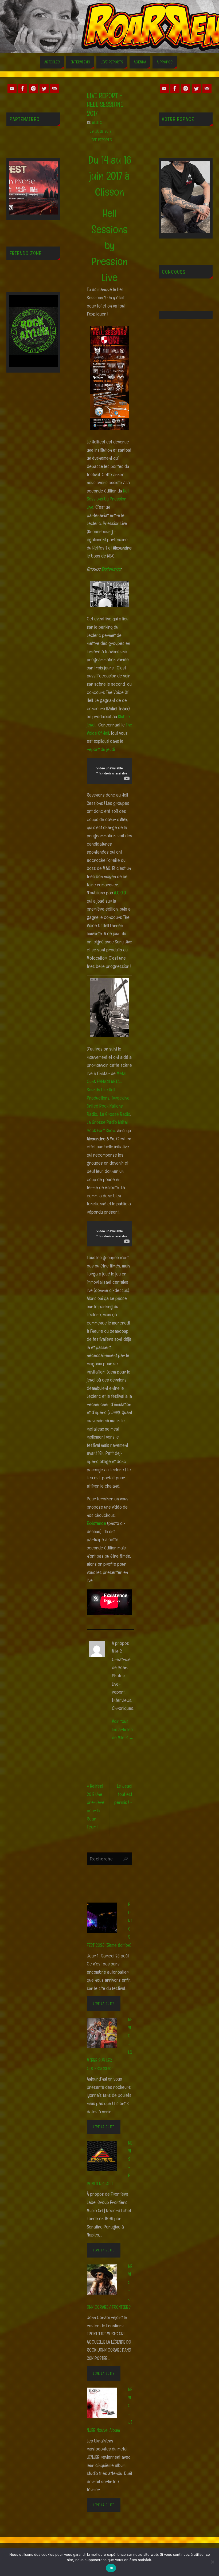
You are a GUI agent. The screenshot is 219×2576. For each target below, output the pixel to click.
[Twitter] (44, 88)
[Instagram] (33, 88)
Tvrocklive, (121, 1098)
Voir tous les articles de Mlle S (123, 1729)
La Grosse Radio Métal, (108, 1122)
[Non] (212, 2562)
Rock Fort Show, (101, 1130)
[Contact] (55, 88)
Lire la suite (104, 2003)
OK (111, 2568)
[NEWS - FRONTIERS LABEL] (105, 2156)
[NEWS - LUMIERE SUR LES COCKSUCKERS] (105, 2032)
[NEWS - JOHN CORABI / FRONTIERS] (105, 2279)
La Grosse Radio (115, 1114)
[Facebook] (23, 88)
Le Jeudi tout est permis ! (123, 1794)
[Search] (126, 1859)
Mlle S (97, 122)
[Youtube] (12, 88)
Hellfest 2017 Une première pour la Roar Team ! (96, 1806)
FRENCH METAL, (110, 1081)
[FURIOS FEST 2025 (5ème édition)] (105, 1917)
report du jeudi (101, 749)
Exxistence (111, 569)
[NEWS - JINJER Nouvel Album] (105, 2402)
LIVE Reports (101, 140)
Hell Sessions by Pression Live (108, 499)
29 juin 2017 (101, 131)
